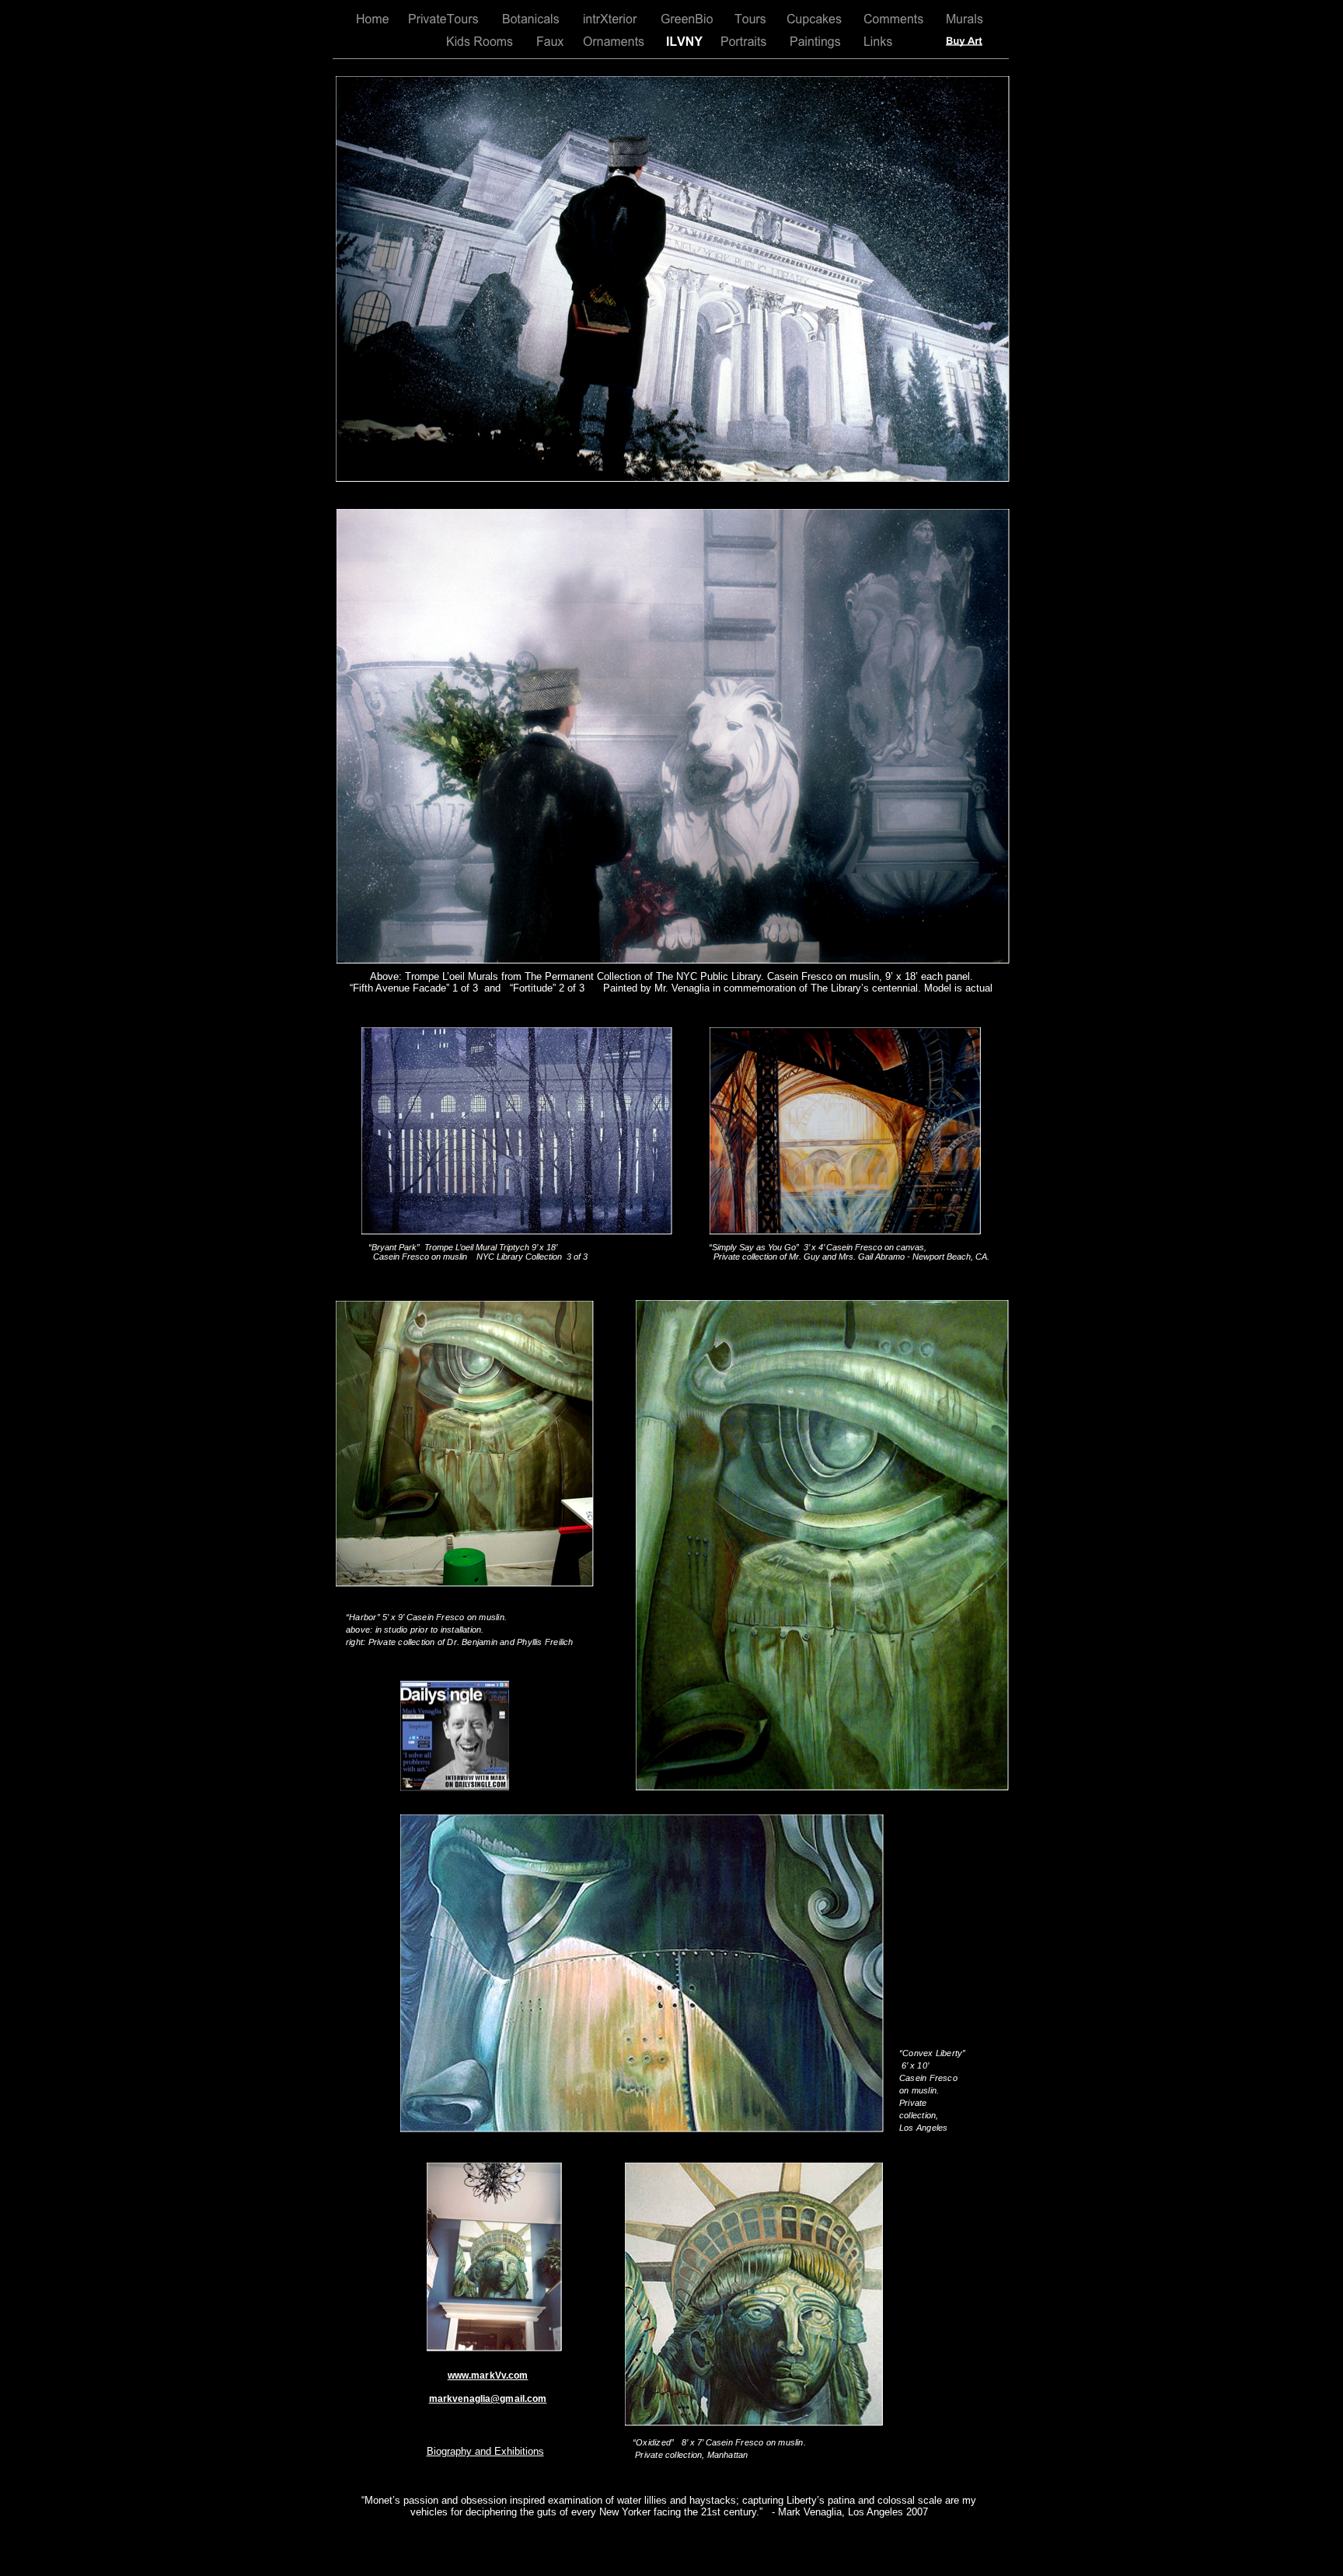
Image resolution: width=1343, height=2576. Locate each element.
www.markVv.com (488, 2376)
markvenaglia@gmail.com (488, 2399)
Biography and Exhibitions (485, 2451)
